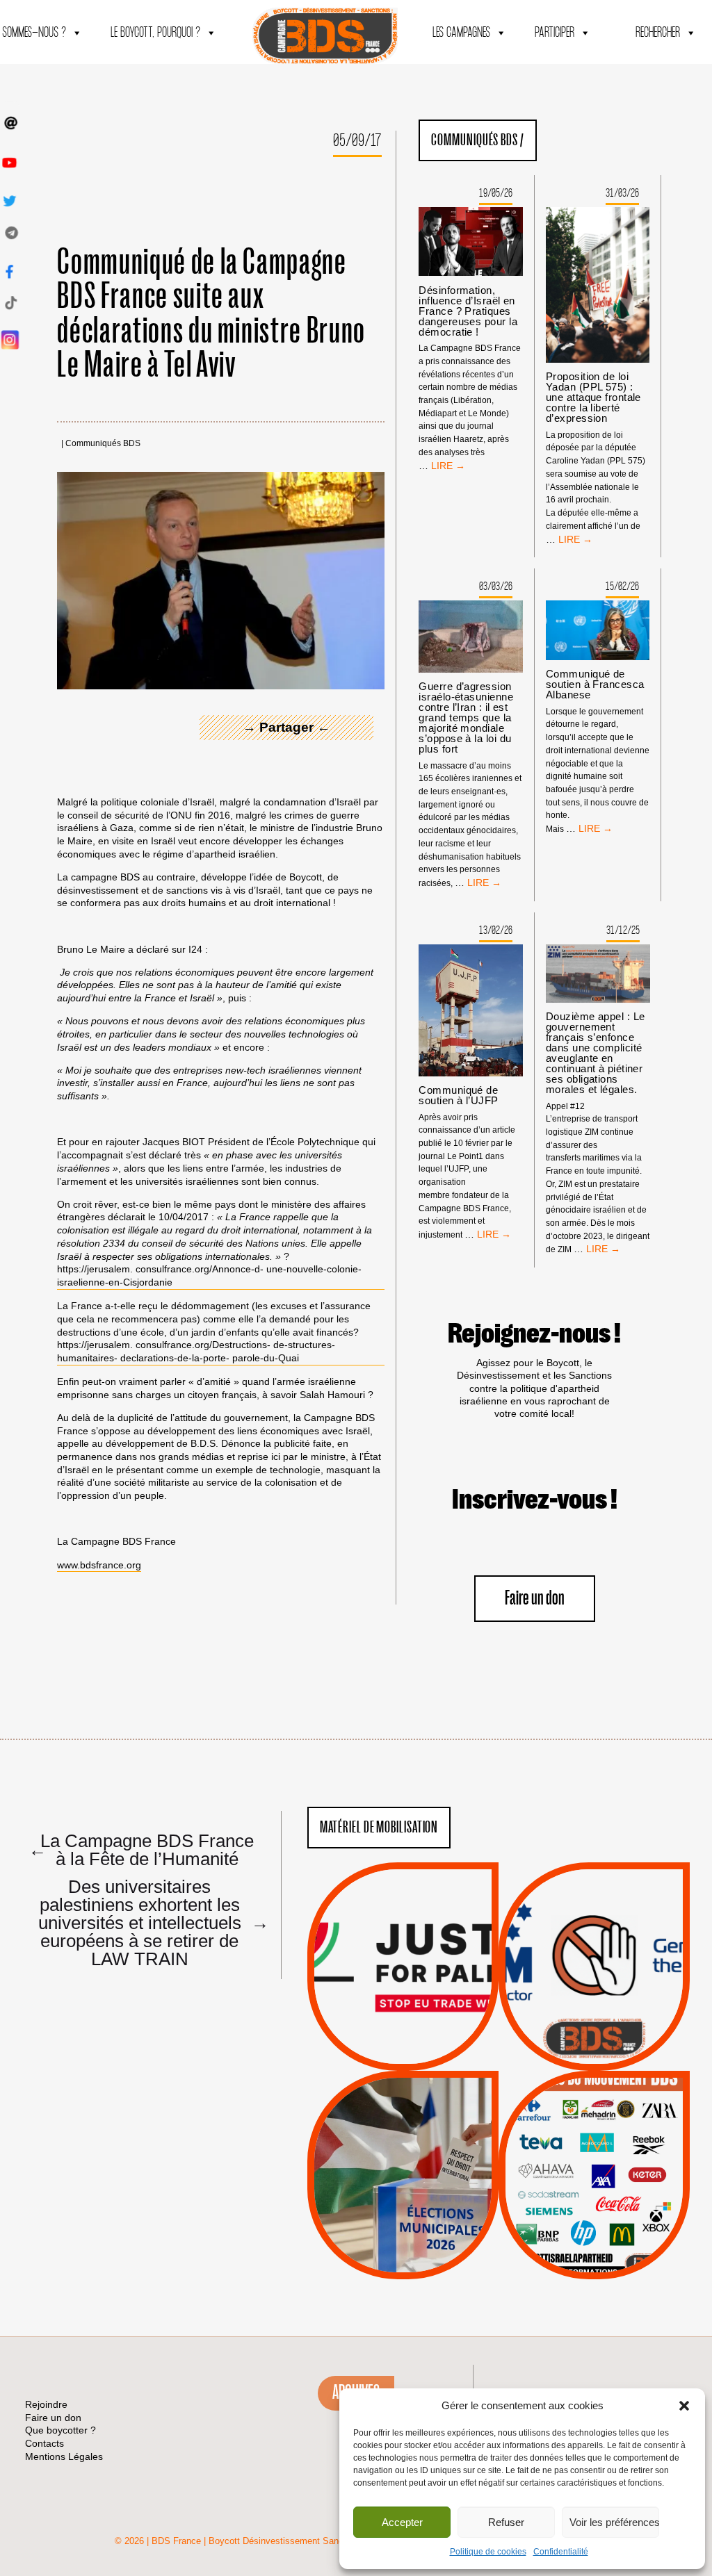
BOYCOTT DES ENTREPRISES (594, 2003)
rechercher (658, 33)
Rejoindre (46, 2404)
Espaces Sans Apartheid (403, 2212)
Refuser (506, 2522)
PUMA (616, 2220)
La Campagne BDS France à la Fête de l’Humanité (141, 1849)
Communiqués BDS (103, 444)
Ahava (613, 2132)
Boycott (568, 2115)
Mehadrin (574, 2220)
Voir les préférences (614, 2522)
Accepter (402, 2522)
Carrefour (579, 2167)
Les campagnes (461, 33)
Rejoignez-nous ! (534, 1334)
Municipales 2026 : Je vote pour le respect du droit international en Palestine (403, 2135)
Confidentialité (561, 2552)
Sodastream (592, 2238)
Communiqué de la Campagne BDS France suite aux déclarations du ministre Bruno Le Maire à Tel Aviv (211, 314)
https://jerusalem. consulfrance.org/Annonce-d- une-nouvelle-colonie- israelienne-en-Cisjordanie (209, 1275)
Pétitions (424, 2055)
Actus (382, 2055)
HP (617, 2167)
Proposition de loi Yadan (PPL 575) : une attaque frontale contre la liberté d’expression (593, 397)
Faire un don (535, 1599)
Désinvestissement (640, 2115)
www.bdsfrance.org (99, 1565)
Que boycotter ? (594, 2092)
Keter (592, 2185)
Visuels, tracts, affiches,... (594, 2257)
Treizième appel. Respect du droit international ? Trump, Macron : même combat (594, 1927)
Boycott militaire (594, 2024)
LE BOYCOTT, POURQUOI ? (155, 33)
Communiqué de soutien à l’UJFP (458, 1095)
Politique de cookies (488, 2552)
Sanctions (423, 2037)
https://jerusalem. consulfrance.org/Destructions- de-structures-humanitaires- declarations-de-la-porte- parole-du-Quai (196, 1351)
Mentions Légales (64, 2456)
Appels (374, 2037)
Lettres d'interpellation (594, 2042)
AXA (562, 2150)
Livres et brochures (592, 2202)
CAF (622, 2150)
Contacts (44, 2443)
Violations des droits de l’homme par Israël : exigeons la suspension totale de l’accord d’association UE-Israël (403, 1948)
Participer (555, 33)
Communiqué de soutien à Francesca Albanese (595, 684)
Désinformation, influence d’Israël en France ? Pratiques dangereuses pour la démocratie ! (468, 311)
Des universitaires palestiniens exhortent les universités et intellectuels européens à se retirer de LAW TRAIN (147, 1922)
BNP (592, 2150)
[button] (684, 2406)
